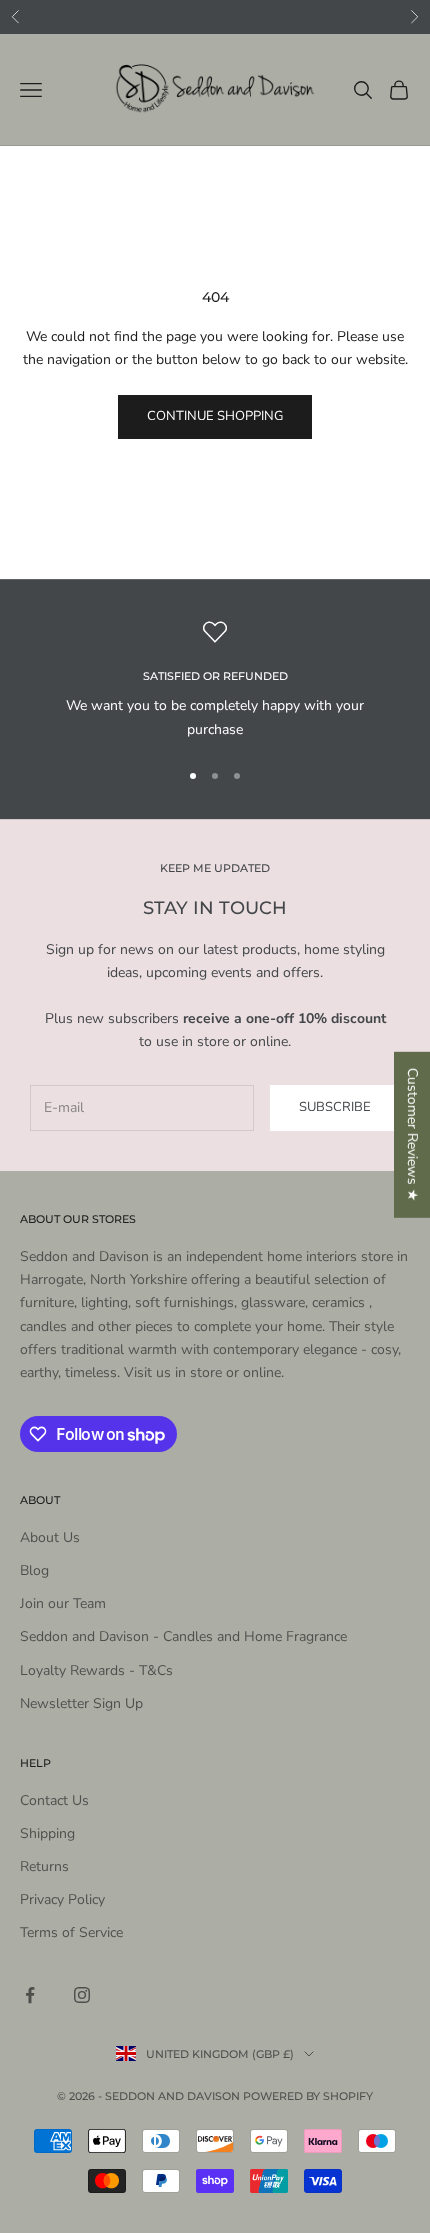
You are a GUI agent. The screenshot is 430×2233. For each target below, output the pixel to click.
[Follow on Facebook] (30, 1995)
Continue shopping (215, 416)
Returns (44, 1866)
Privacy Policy (62, 1899)
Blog (34, 1570)
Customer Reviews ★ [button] (412, 1134)
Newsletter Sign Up (81, 1703)
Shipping (47, 1833)
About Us (50, 1537)
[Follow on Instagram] (82, 1995)
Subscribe (335, 1107)
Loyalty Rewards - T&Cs (96, 1670)
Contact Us (54, 1800)
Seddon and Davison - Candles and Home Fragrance (183, 1636)
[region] (215, 680)
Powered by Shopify (308, 2096)
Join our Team (63, 1603)
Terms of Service (71, 1932)
